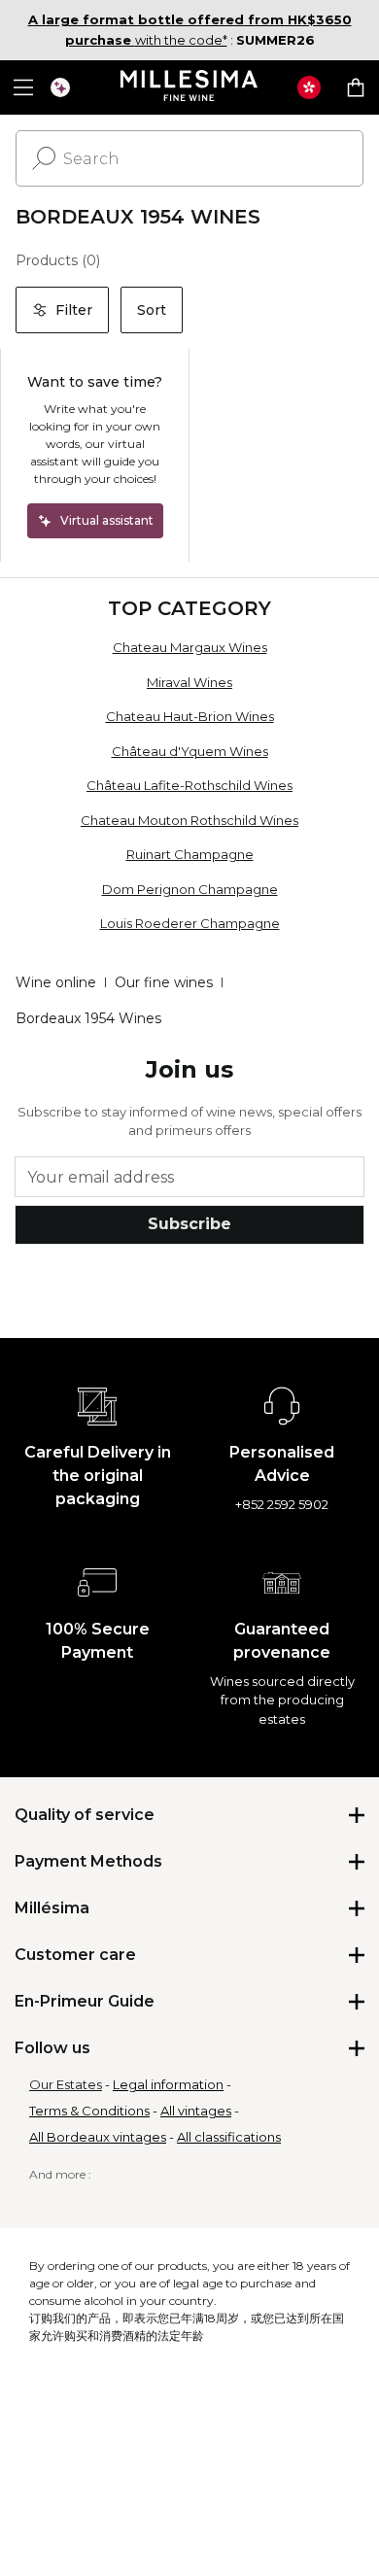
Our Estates (66, 2084)
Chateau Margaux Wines (190, 647)
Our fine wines (164, 982)
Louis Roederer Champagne (190, 923)
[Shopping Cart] (356, 87)
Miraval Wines (189, 682)
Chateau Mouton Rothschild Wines (189, 820)
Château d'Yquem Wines (190, 751)
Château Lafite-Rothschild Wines (189, 785)
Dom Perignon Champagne (190, 889)
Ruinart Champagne (190, 854)
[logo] (190, 87)
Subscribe (189, 1224)
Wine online (56, 982)
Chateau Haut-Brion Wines (190, 716)
